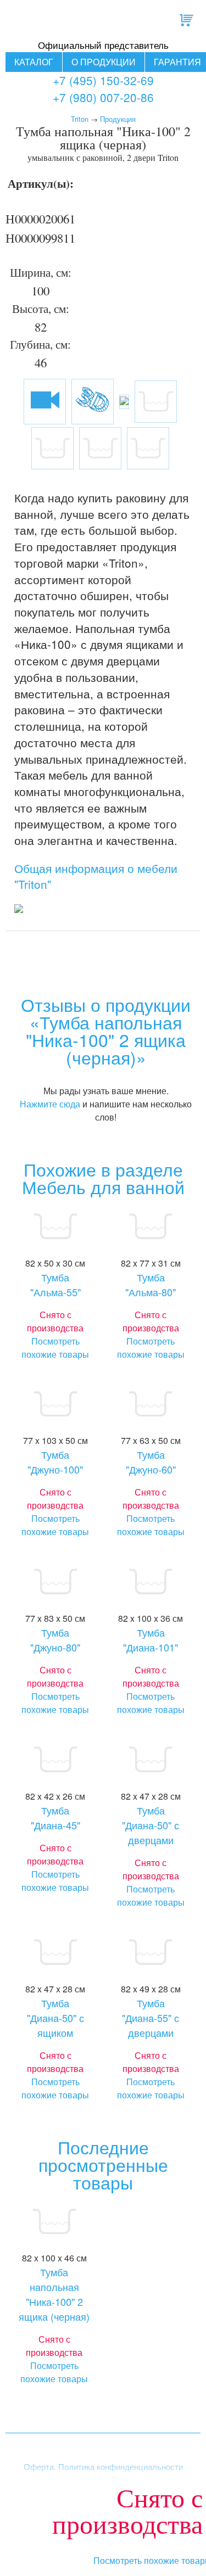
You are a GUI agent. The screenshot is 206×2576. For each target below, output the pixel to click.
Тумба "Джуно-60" (151, 1462)
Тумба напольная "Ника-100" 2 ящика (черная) (54, 2294)
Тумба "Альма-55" (55, 1284)
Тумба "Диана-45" (55, 1818)
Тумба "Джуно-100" (55, 1462)
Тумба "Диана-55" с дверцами (151, 2018)
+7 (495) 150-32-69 (103, 80)
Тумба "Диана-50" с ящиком (55, 2018)
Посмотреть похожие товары (55, 1348)
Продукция (118, 119)
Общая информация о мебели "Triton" (96, 876)
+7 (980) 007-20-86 (103, 97)
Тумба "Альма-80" (151, 1284)
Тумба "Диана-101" (151, 1640)
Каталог (34, 62)
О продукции (104, 62)
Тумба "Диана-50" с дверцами (151, 1825)
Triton (80, 119)
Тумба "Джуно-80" (55, 1640)
